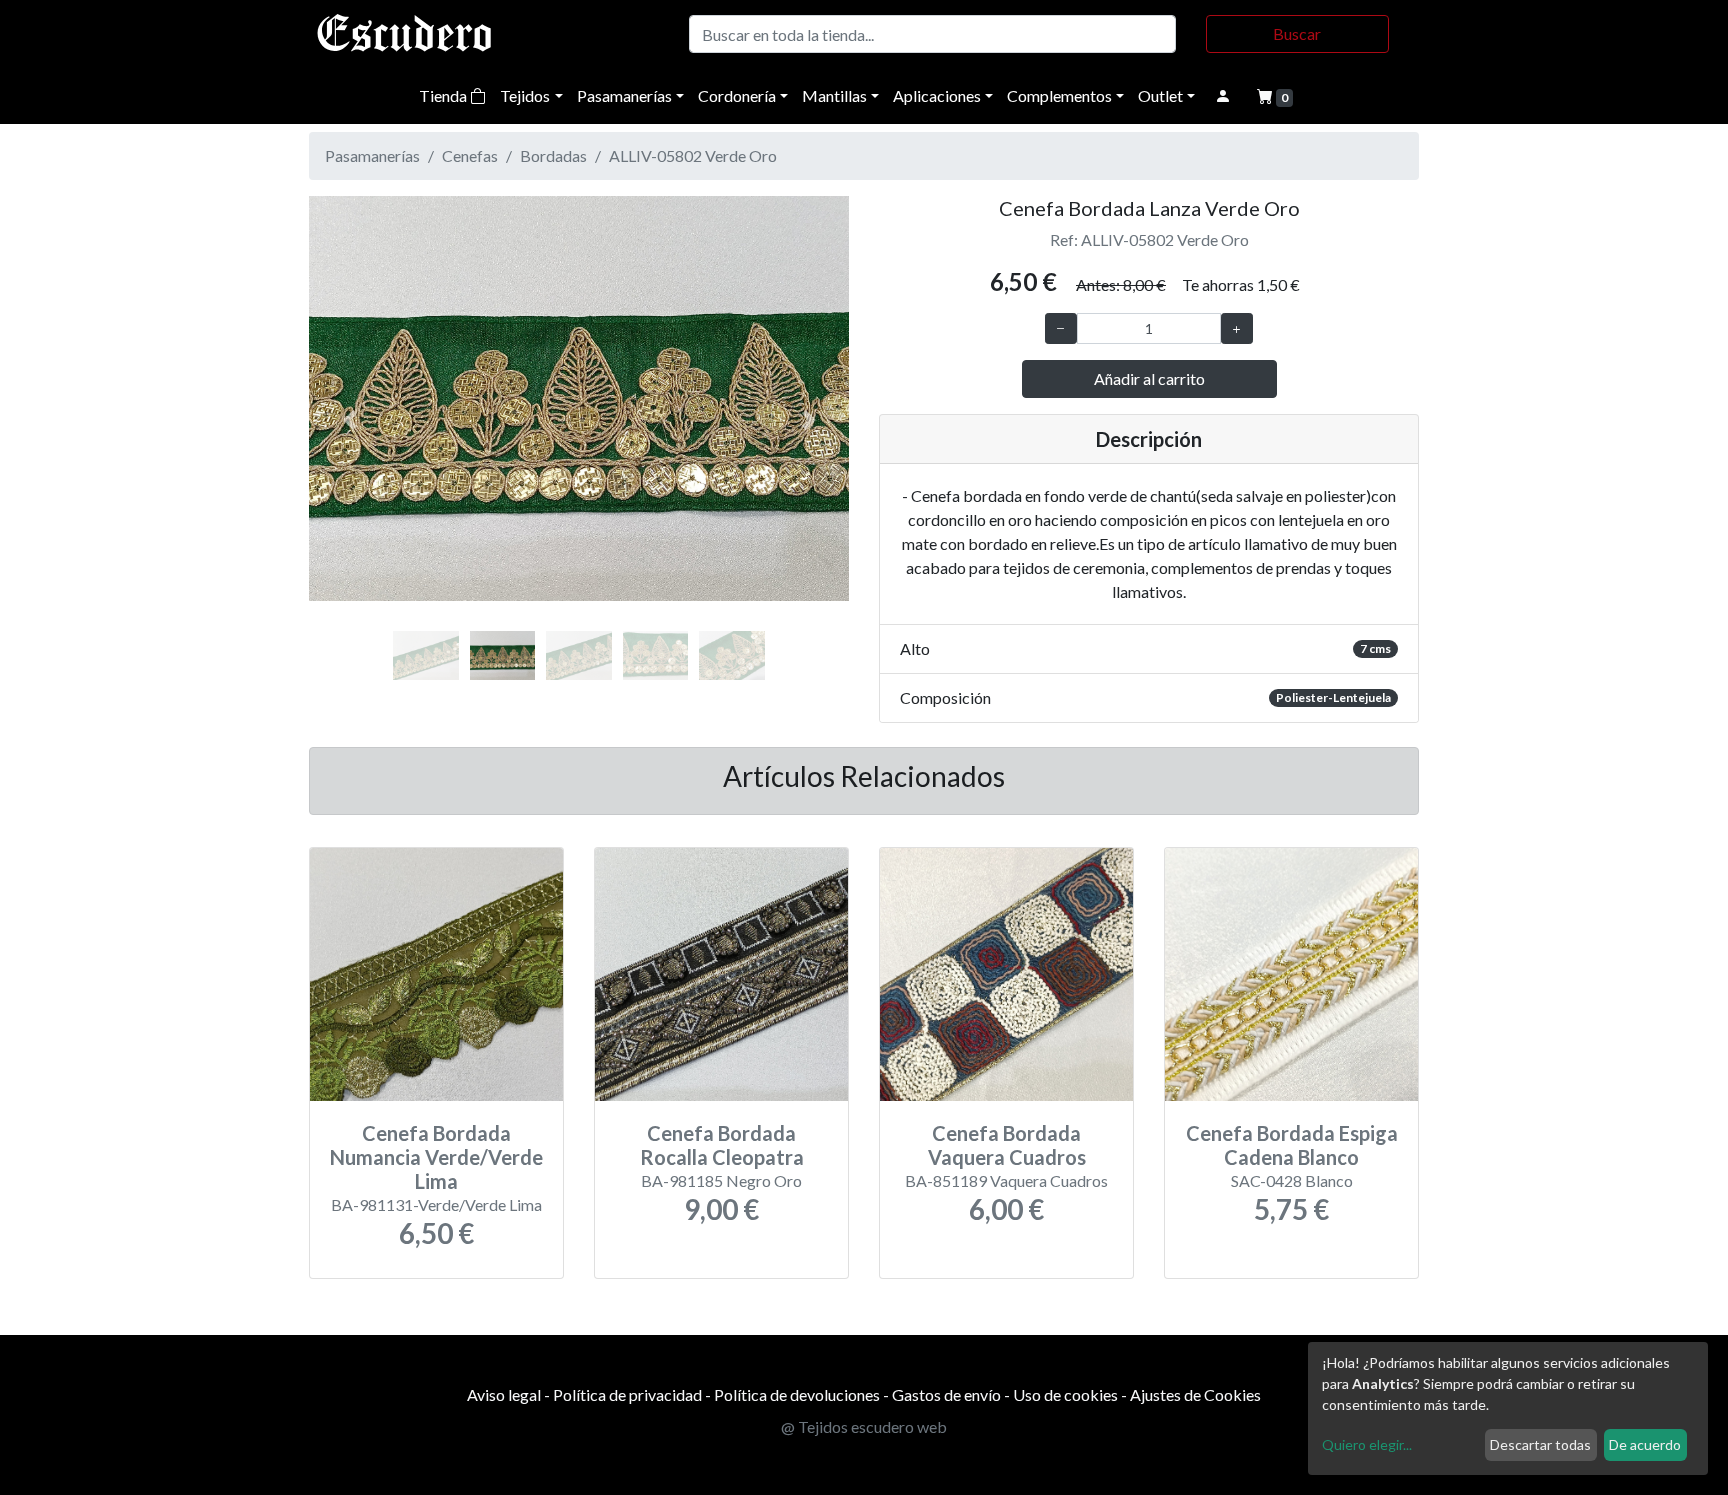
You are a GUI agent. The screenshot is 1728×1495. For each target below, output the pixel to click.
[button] (349, 420)
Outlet (1160, 95)
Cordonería (737, 95)
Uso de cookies (1065, 1394)
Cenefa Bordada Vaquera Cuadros (1007, 1145)
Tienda (444, 95)
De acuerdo (1645, 1444)
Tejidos (525, 95)
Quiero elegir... (1367, 1444)
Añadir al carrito (1149, 378)
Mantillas (834, 95)
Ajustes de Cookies (1195, 1394)
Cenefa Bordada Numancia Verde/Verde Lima (436, 1157)
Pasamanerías (624, 95)
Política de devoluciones (797, 1394)
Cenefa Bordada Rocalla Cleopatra (722, 1145)
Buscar (1297, 33)
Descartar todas (1540, 1444)
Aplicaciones (937, 95)
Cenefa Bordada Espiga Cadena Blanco (1292, 1145)
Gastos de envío (946, 1394)
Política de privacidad (627, 1394)
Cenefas (470, 155)
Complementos (1059, 95)
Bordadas (553, 155)
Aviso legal (504, 1394)
